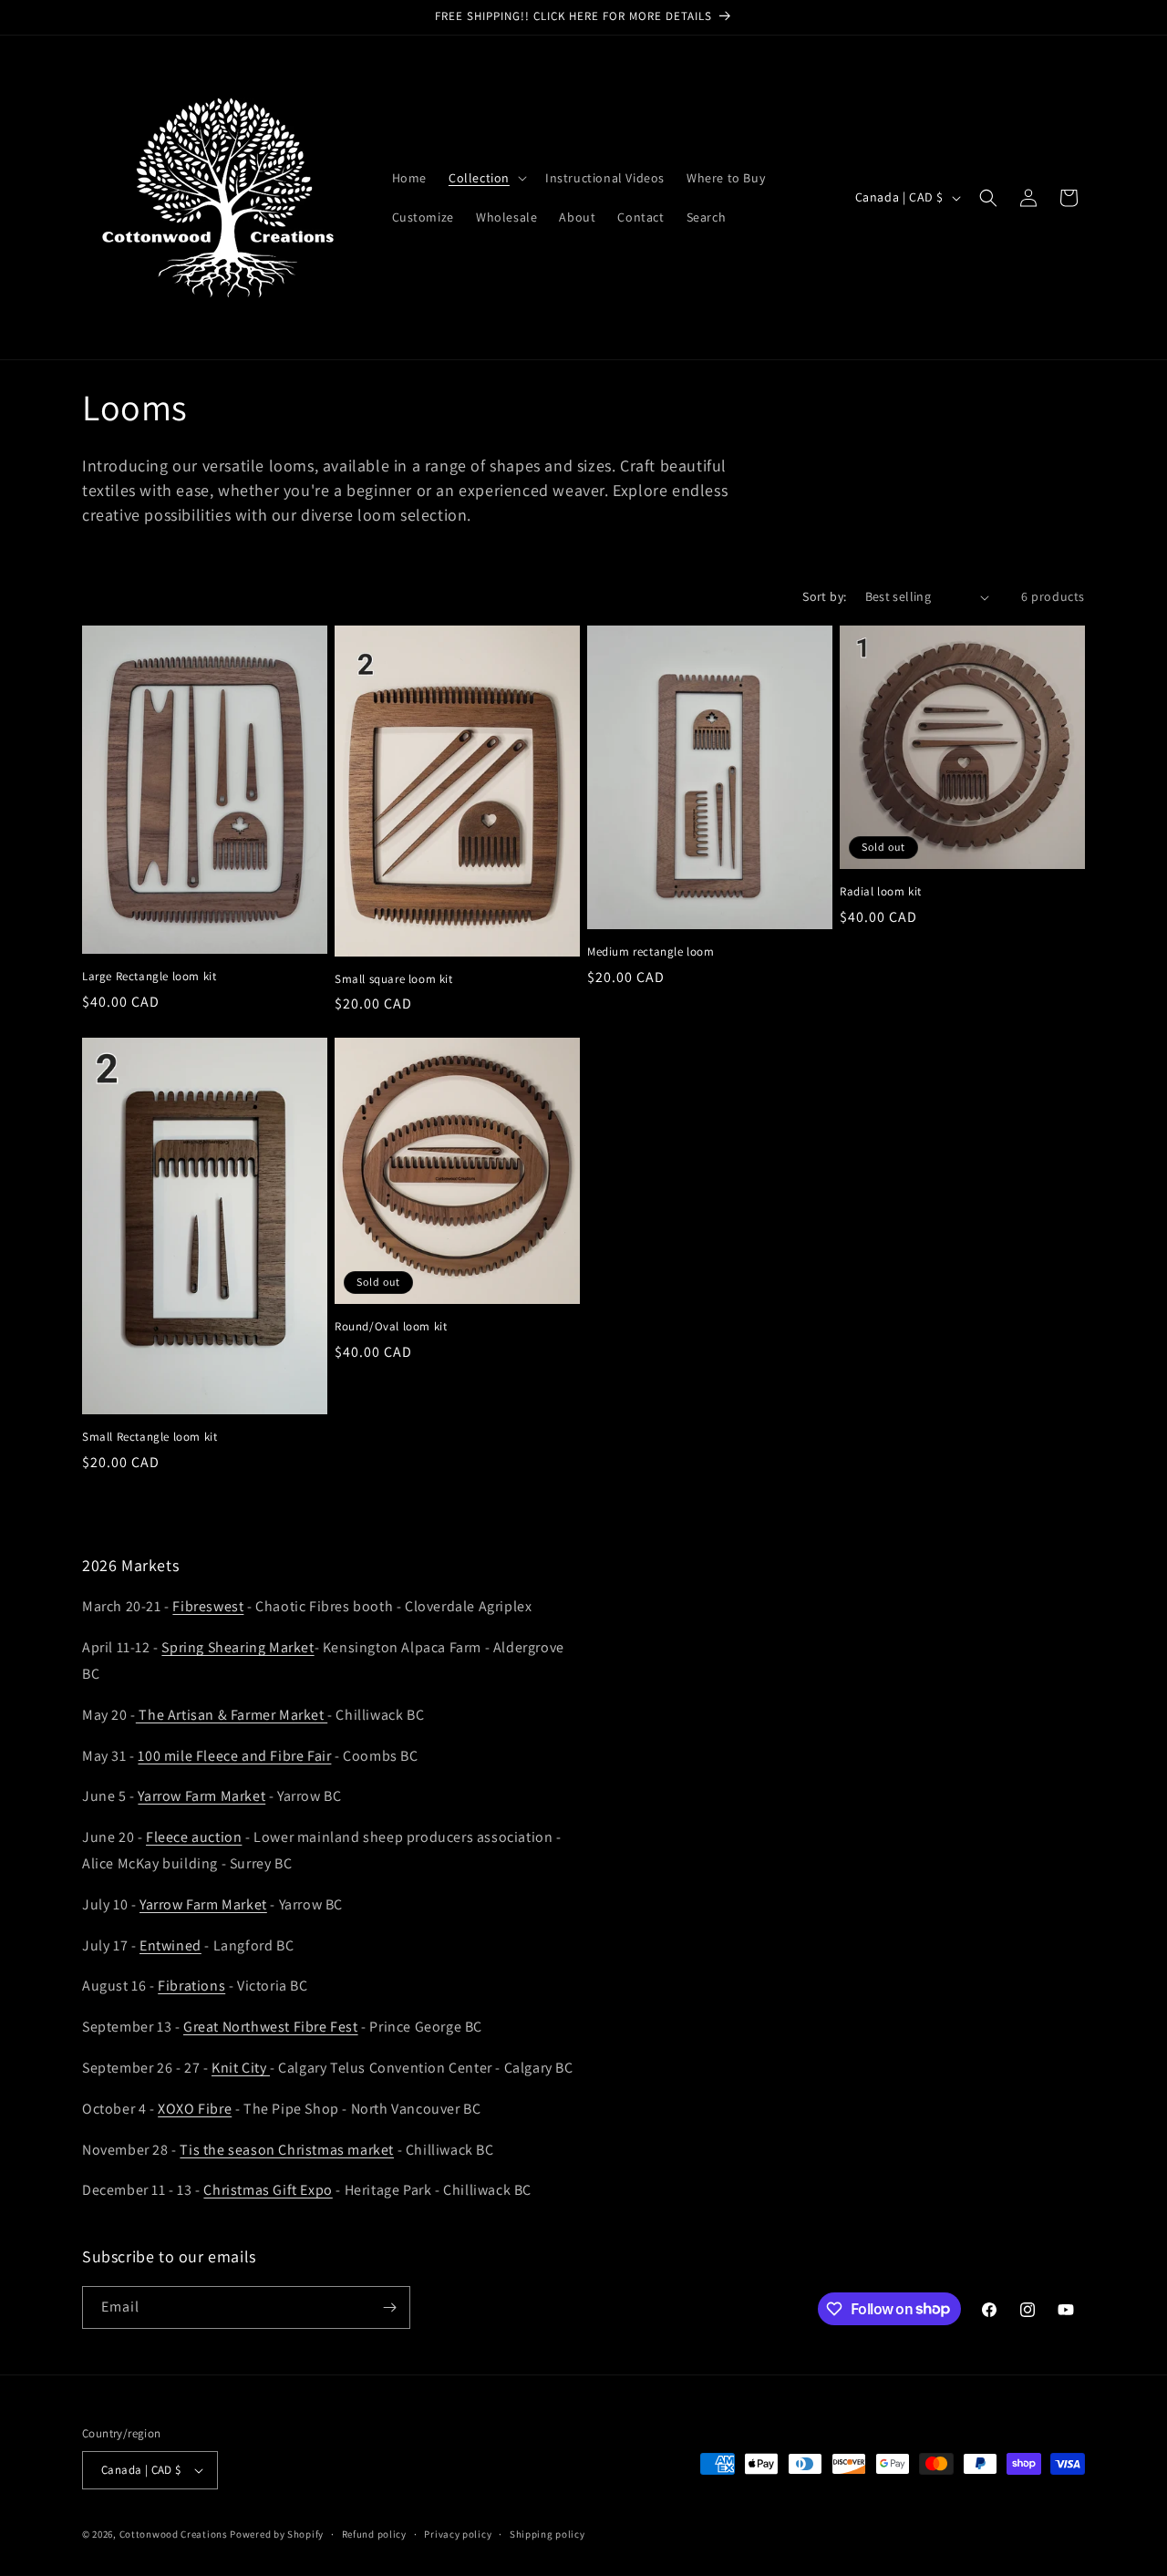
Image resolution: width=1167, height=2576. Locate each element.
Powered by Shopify (277, 2534)
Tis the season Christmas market (287, 2150)
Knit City (241, 2068)
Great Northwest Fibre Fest (271, 2027)
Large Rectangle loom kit (149, 977)
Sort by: (824, 596)
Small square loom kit (394, 979)
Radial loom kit (881, 892)
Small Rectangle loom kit (150, 1437)
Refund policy (374, 2534)
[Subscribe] (389, 2307)
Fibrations (191, 1986)
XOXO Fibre (195, 2109)
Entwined (170, 1945)
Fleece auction (194, 1837)
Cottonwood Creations (174, 2534)
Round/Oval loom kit (391, 1327)
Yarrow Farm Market (201, 1796)
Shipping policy (547, 2534)
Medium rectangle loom (651, 952)
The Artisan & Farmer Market (232, 1715)
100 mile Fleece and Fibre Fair (234, 1756)
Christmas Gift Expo (268, 2190)
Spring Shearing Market (238, 1647)
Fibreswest (208, 1606)
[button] (486, 178)
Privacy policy (458, 2534)
